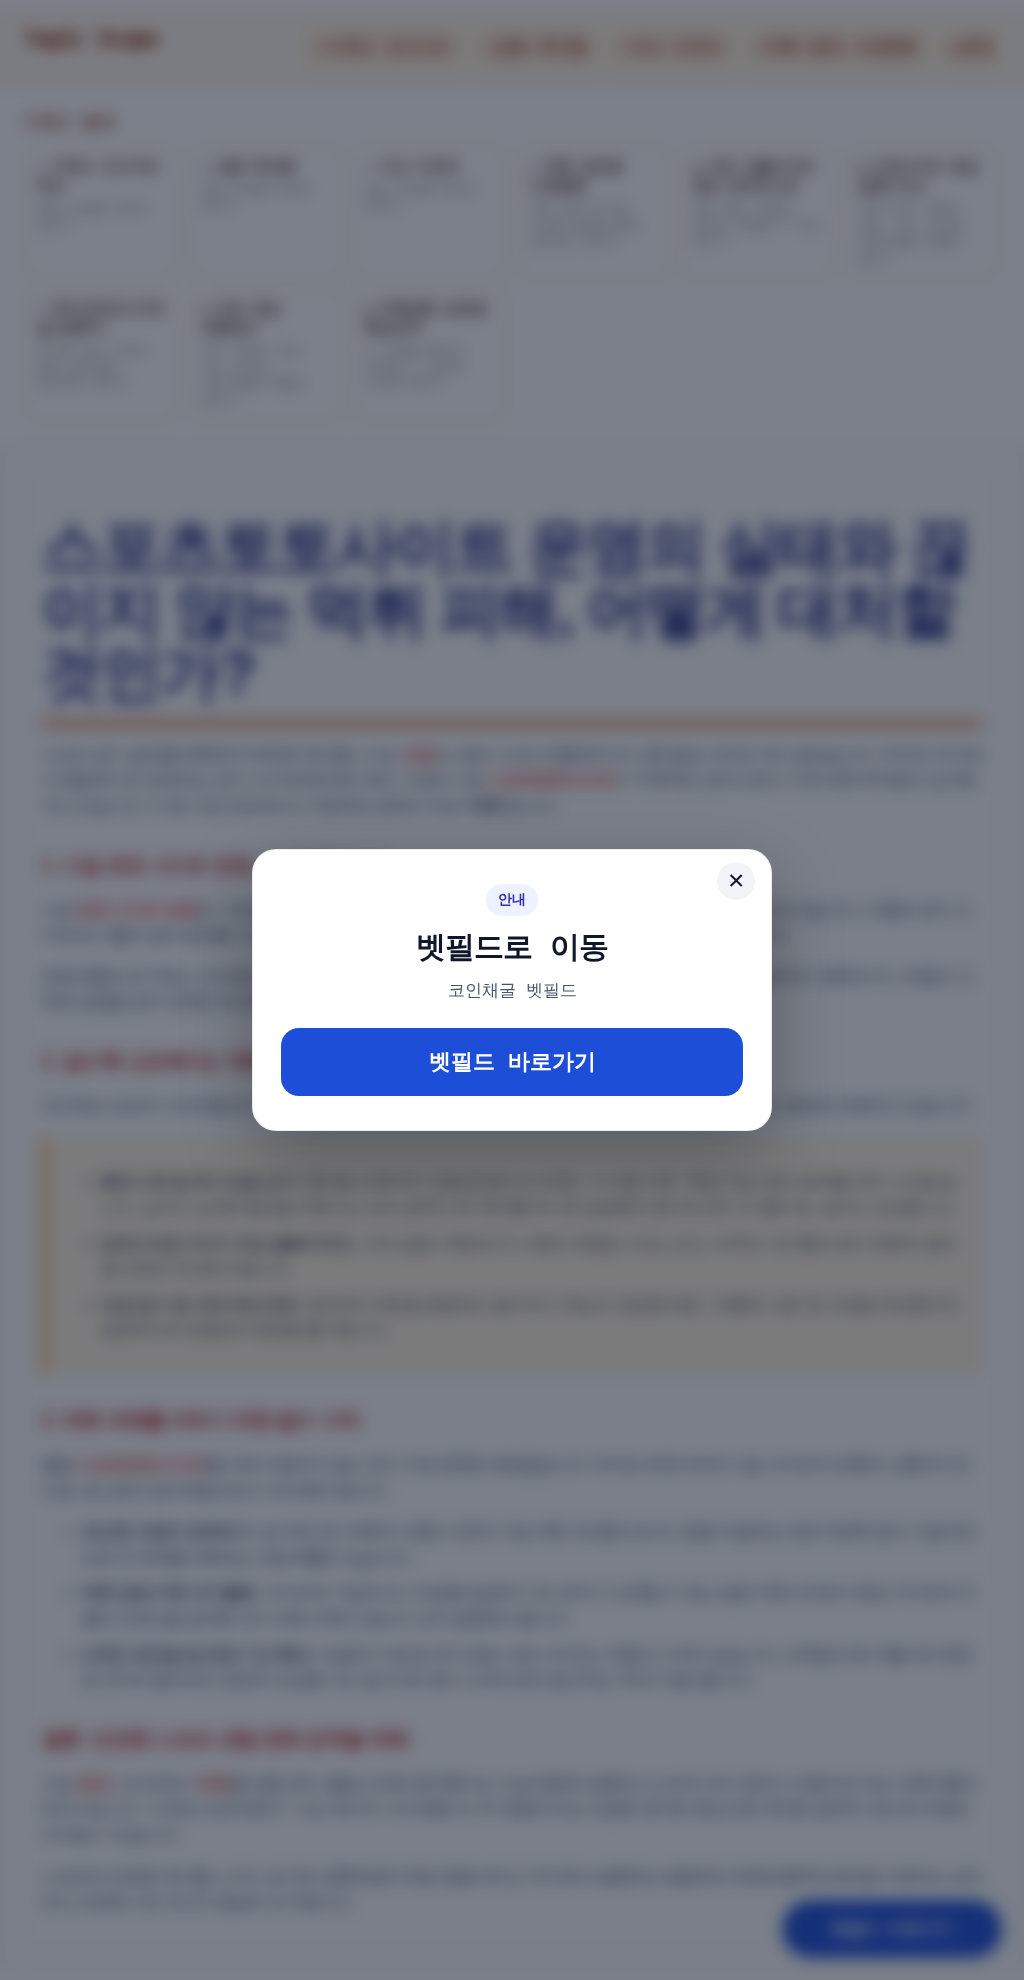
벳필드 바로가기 (512, 1061)
